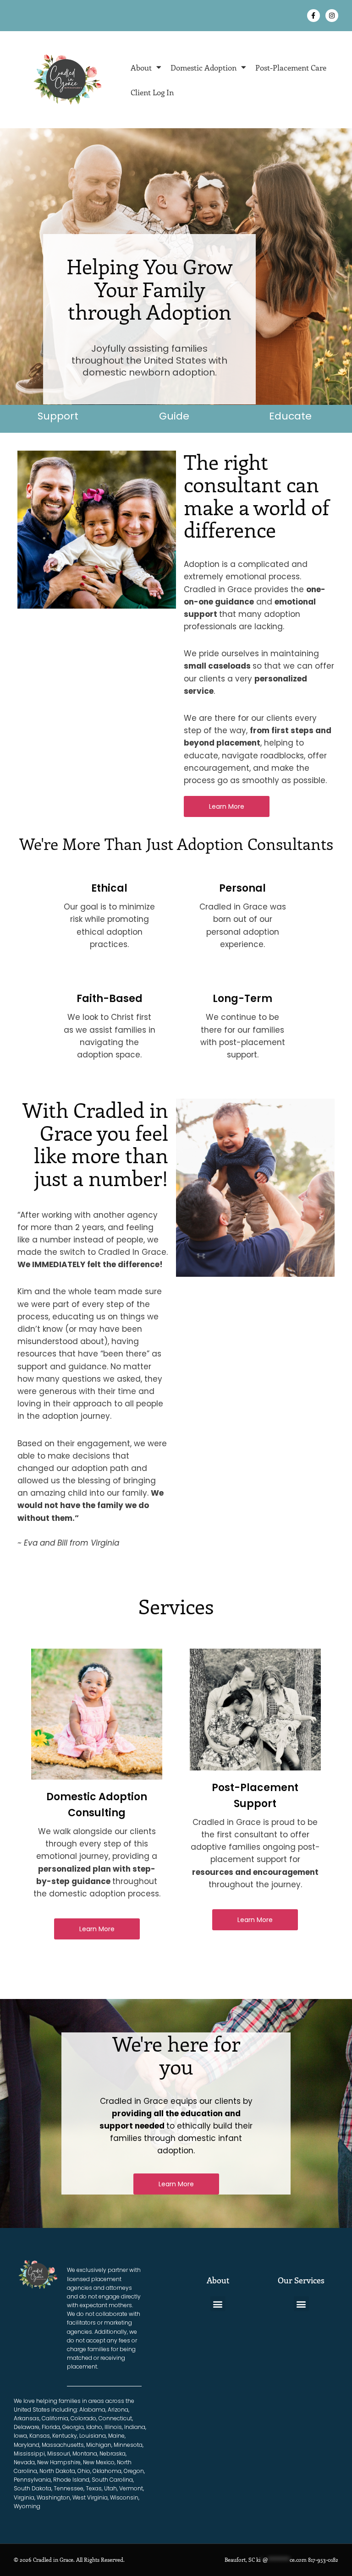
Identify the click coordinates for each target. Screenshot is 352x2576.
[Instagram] (332, 16)
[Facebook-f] (313, 16)
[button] (218, 2304)
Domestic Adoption (203, 67)
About (141, 67)
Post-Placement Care (291, 67)
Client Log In (152, 92)
